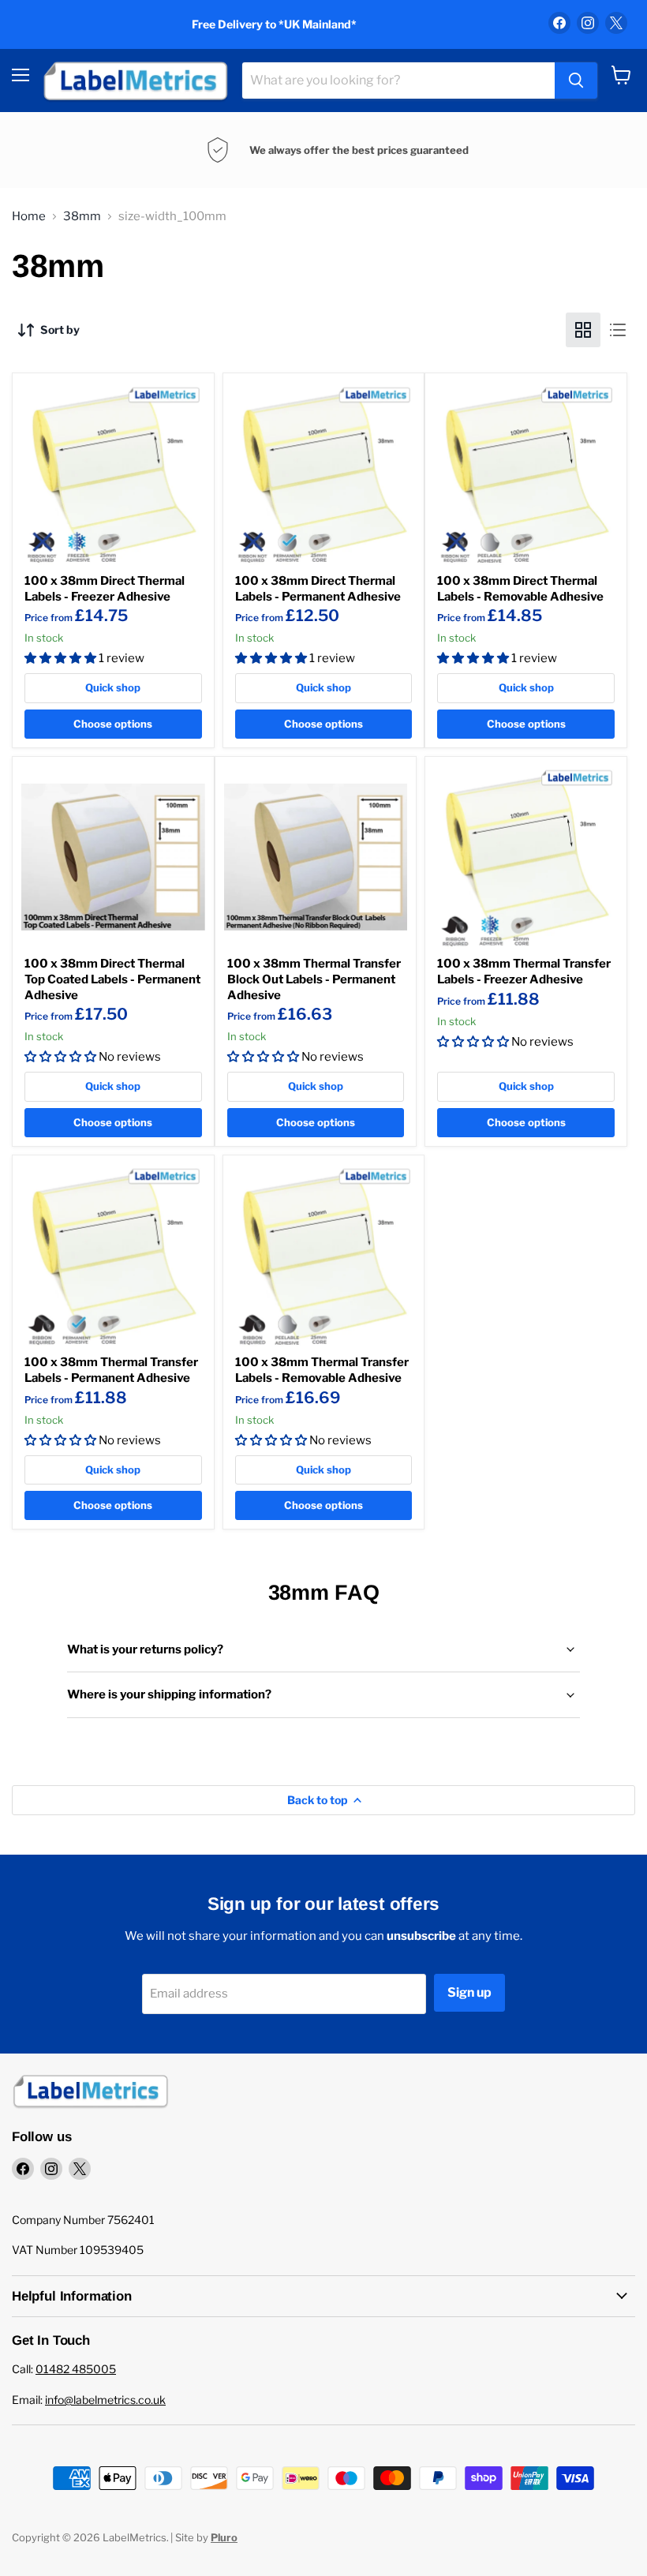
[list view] (618, 330)
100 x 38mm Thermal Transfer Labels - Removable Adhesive (322, 1370)
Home (29, 217)
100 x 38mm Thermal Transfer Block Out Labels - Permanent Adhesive (314, 979)
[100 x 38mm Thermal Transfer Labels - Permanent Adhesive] (113, 1256)
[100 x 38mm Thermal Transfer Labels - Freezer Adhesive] (526, 857)
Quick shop (113, 687)
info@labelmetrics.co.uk (105, 2400)
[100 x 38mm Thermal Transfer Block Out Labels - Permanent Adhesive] (316, 857)
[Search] (576, 80)
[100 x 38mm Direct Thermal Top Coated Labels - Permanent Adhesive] (113, 857)
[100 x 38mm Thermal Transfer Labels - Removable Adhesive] (324, 1256)
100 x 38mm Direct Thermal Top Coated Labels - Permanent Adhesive (112, 979)
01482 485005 (76, 2369)
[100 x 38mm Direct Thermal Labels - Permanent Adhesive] (324, 474)
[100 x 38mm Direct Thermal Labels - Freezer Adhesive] (113, 474)
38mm (82, 217)
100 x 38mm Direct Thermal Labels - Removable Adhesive (520, 589)
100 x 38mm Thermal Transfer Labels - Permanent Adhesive (111, 1370)
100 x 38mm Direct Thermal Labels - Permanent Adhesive (318, 589)
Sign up (469, 1992)
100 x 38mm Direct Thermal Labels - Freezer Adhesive (105, 589)
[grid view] (583, 330)
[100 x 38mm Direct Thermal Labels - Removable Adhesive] (526, 474)
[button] (62, 658)
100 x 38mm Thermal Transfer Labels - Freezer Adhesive (524, 972)
